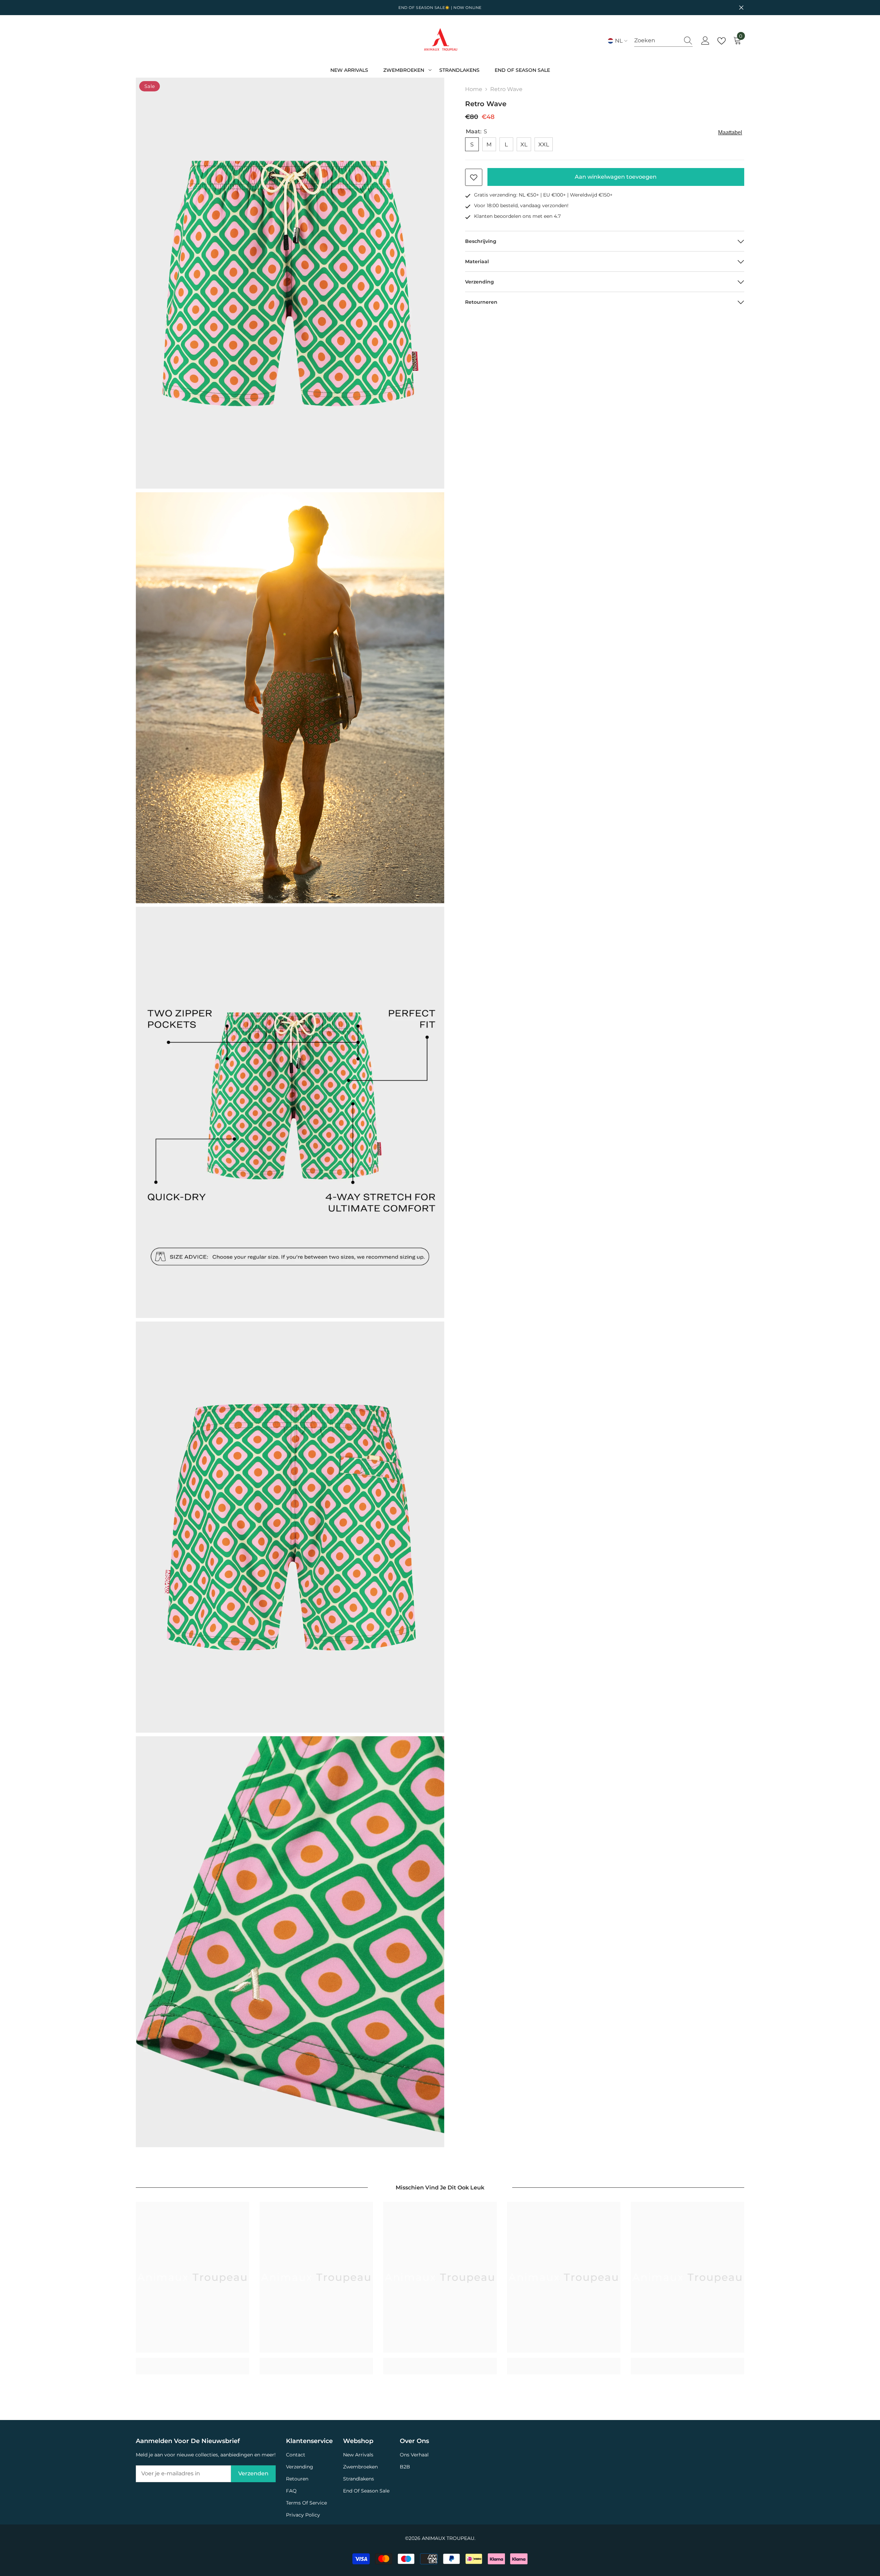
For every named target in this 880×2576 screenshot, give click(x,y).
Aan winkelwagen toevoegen (616, 177)
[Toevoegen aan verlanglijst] (474, 177)
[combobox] (657, 41)
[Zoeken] (663, 41)
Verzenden (253, 2473)
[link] (192, 2362)
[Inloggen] (705, 41)
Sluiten (741, 8)
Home (474, 89)
